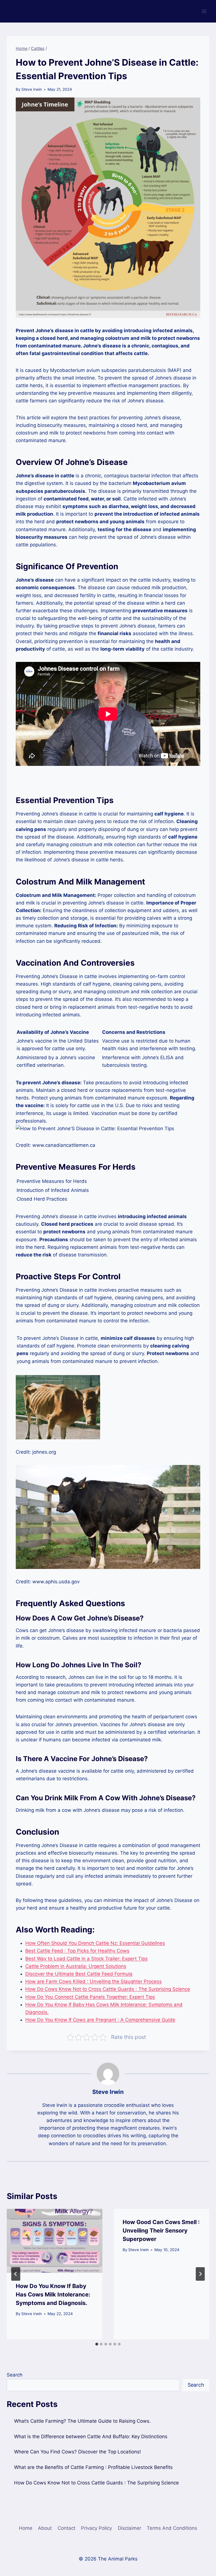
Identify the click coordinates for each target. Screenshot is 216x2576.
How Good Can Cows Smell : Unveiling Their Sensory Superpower (161, 2231)
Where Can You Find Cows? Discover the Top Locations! (77, 2452)
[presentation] (55, 2241)
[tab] (97, 2344)
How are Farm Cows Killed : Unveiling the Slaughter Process (94, 1981)
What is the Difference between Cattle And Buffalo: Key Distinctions (91, 2437)
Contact (67, 2528)
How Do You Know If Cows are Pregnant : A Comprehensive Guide (100, 2020)
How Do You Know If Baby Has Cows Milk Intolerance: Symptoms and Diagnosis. (53, 2295)
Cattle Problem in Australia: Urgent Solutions (76, 1966)
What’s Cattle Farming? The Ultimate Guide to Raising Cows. (82, 2421)
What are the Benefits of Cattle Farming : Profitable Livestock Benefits (93, 2467)
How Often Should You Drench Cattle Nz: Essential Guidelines (95, 1943)
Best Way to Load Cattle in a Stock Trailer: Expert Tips (86, 1959)
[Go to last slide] (16, 2274)
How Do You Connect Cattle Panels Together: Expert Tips (90, 1997)
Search (15, 2375)
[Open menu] (204, 11)
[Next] (200, 2274)
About (45, 2528)
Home (26, 2528)
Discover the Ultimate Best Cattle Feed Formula (79, 1974)
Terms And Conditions (172, 2528)
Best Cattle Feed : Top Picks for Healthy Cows (77, 1951)
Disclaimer (130, 2528)
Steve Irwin (32, 89)
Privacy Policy (96, 2528)
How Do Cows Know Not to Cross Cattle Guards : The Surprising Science (108, 1989)
